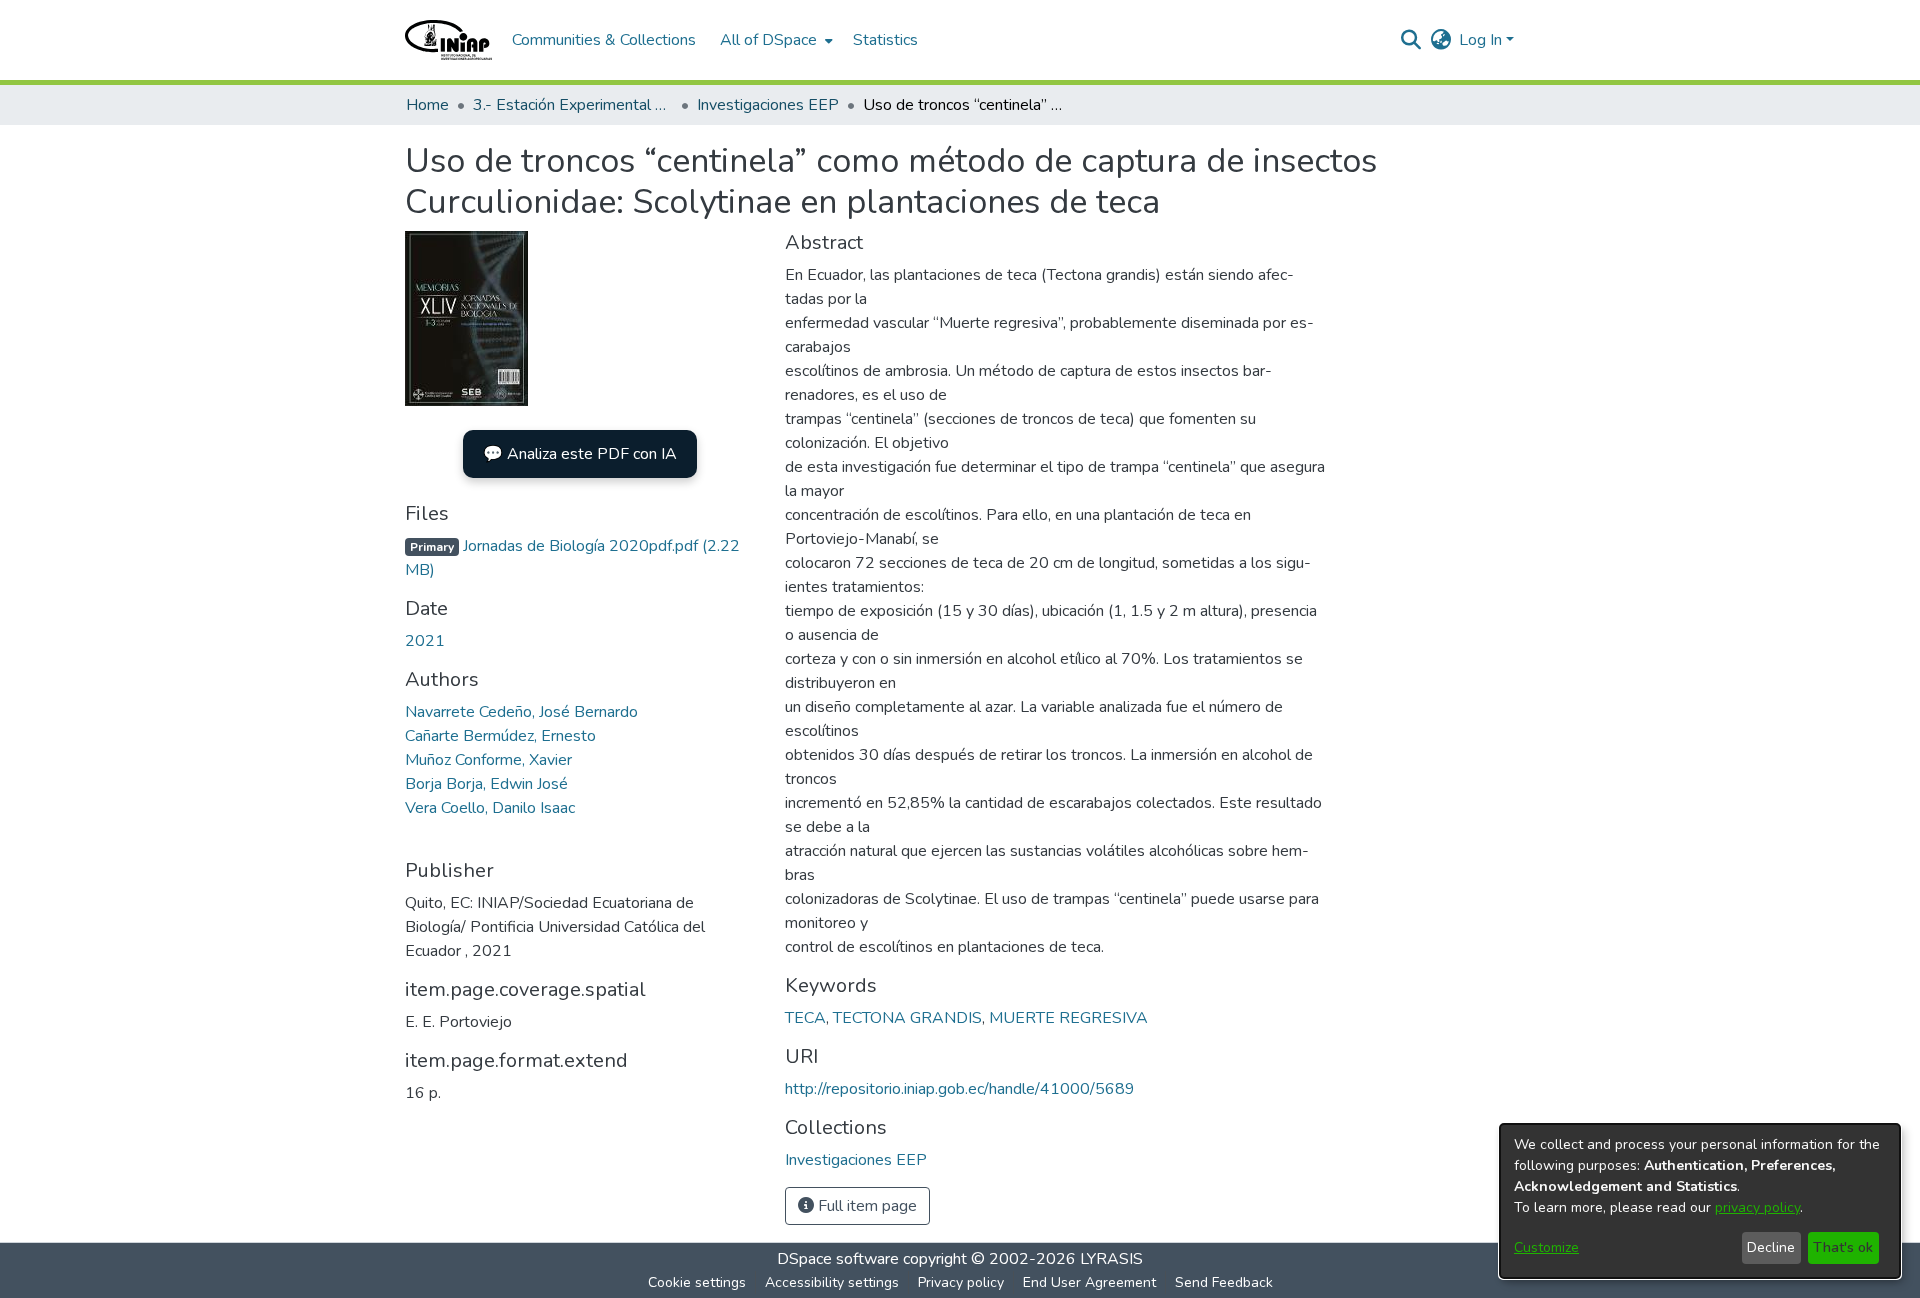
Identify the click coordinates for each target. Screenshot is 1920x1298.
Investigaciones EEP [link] (768, 105)
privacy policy (1757, 1207)
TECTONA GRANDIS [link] (907, 1018)
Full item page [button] (865, 1206)
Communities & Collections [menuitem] (604, 40)
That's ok (1843, 1247)
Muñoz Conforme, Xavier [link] (488, 760)
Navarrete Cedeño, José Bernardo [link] (521, 712)
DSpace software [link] (838, 1259)
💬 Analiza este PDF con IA (580, 454)
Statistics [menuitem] (885, 40)
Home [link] (427, 105)
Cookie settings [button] (697, 1282)
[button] (448, 40)
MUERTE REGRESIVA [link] (1068, 1018)
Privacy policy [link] (961, 1282)
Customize (1546, 1247)
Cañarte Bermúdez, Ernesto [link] (500, 736)
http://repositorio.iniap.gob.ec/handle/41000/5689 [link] (960, 1089)
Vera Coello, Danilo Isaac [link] (490, 808)
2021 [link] (425, 641)
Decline (1771, 1247)
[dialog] (1700, 1201)
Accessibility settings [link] (832, 1282)
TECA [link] (805, 1018)
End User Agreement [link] (1089, 1282)
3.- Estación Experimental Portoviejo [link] (573, 105)
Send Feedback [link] (1224, 1282)
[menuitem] (774, 40)
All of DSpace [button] (768, 40)
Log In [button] (1482, 40)
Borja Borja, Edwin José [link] (486, 784)
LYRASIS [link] (1111, 1259)
